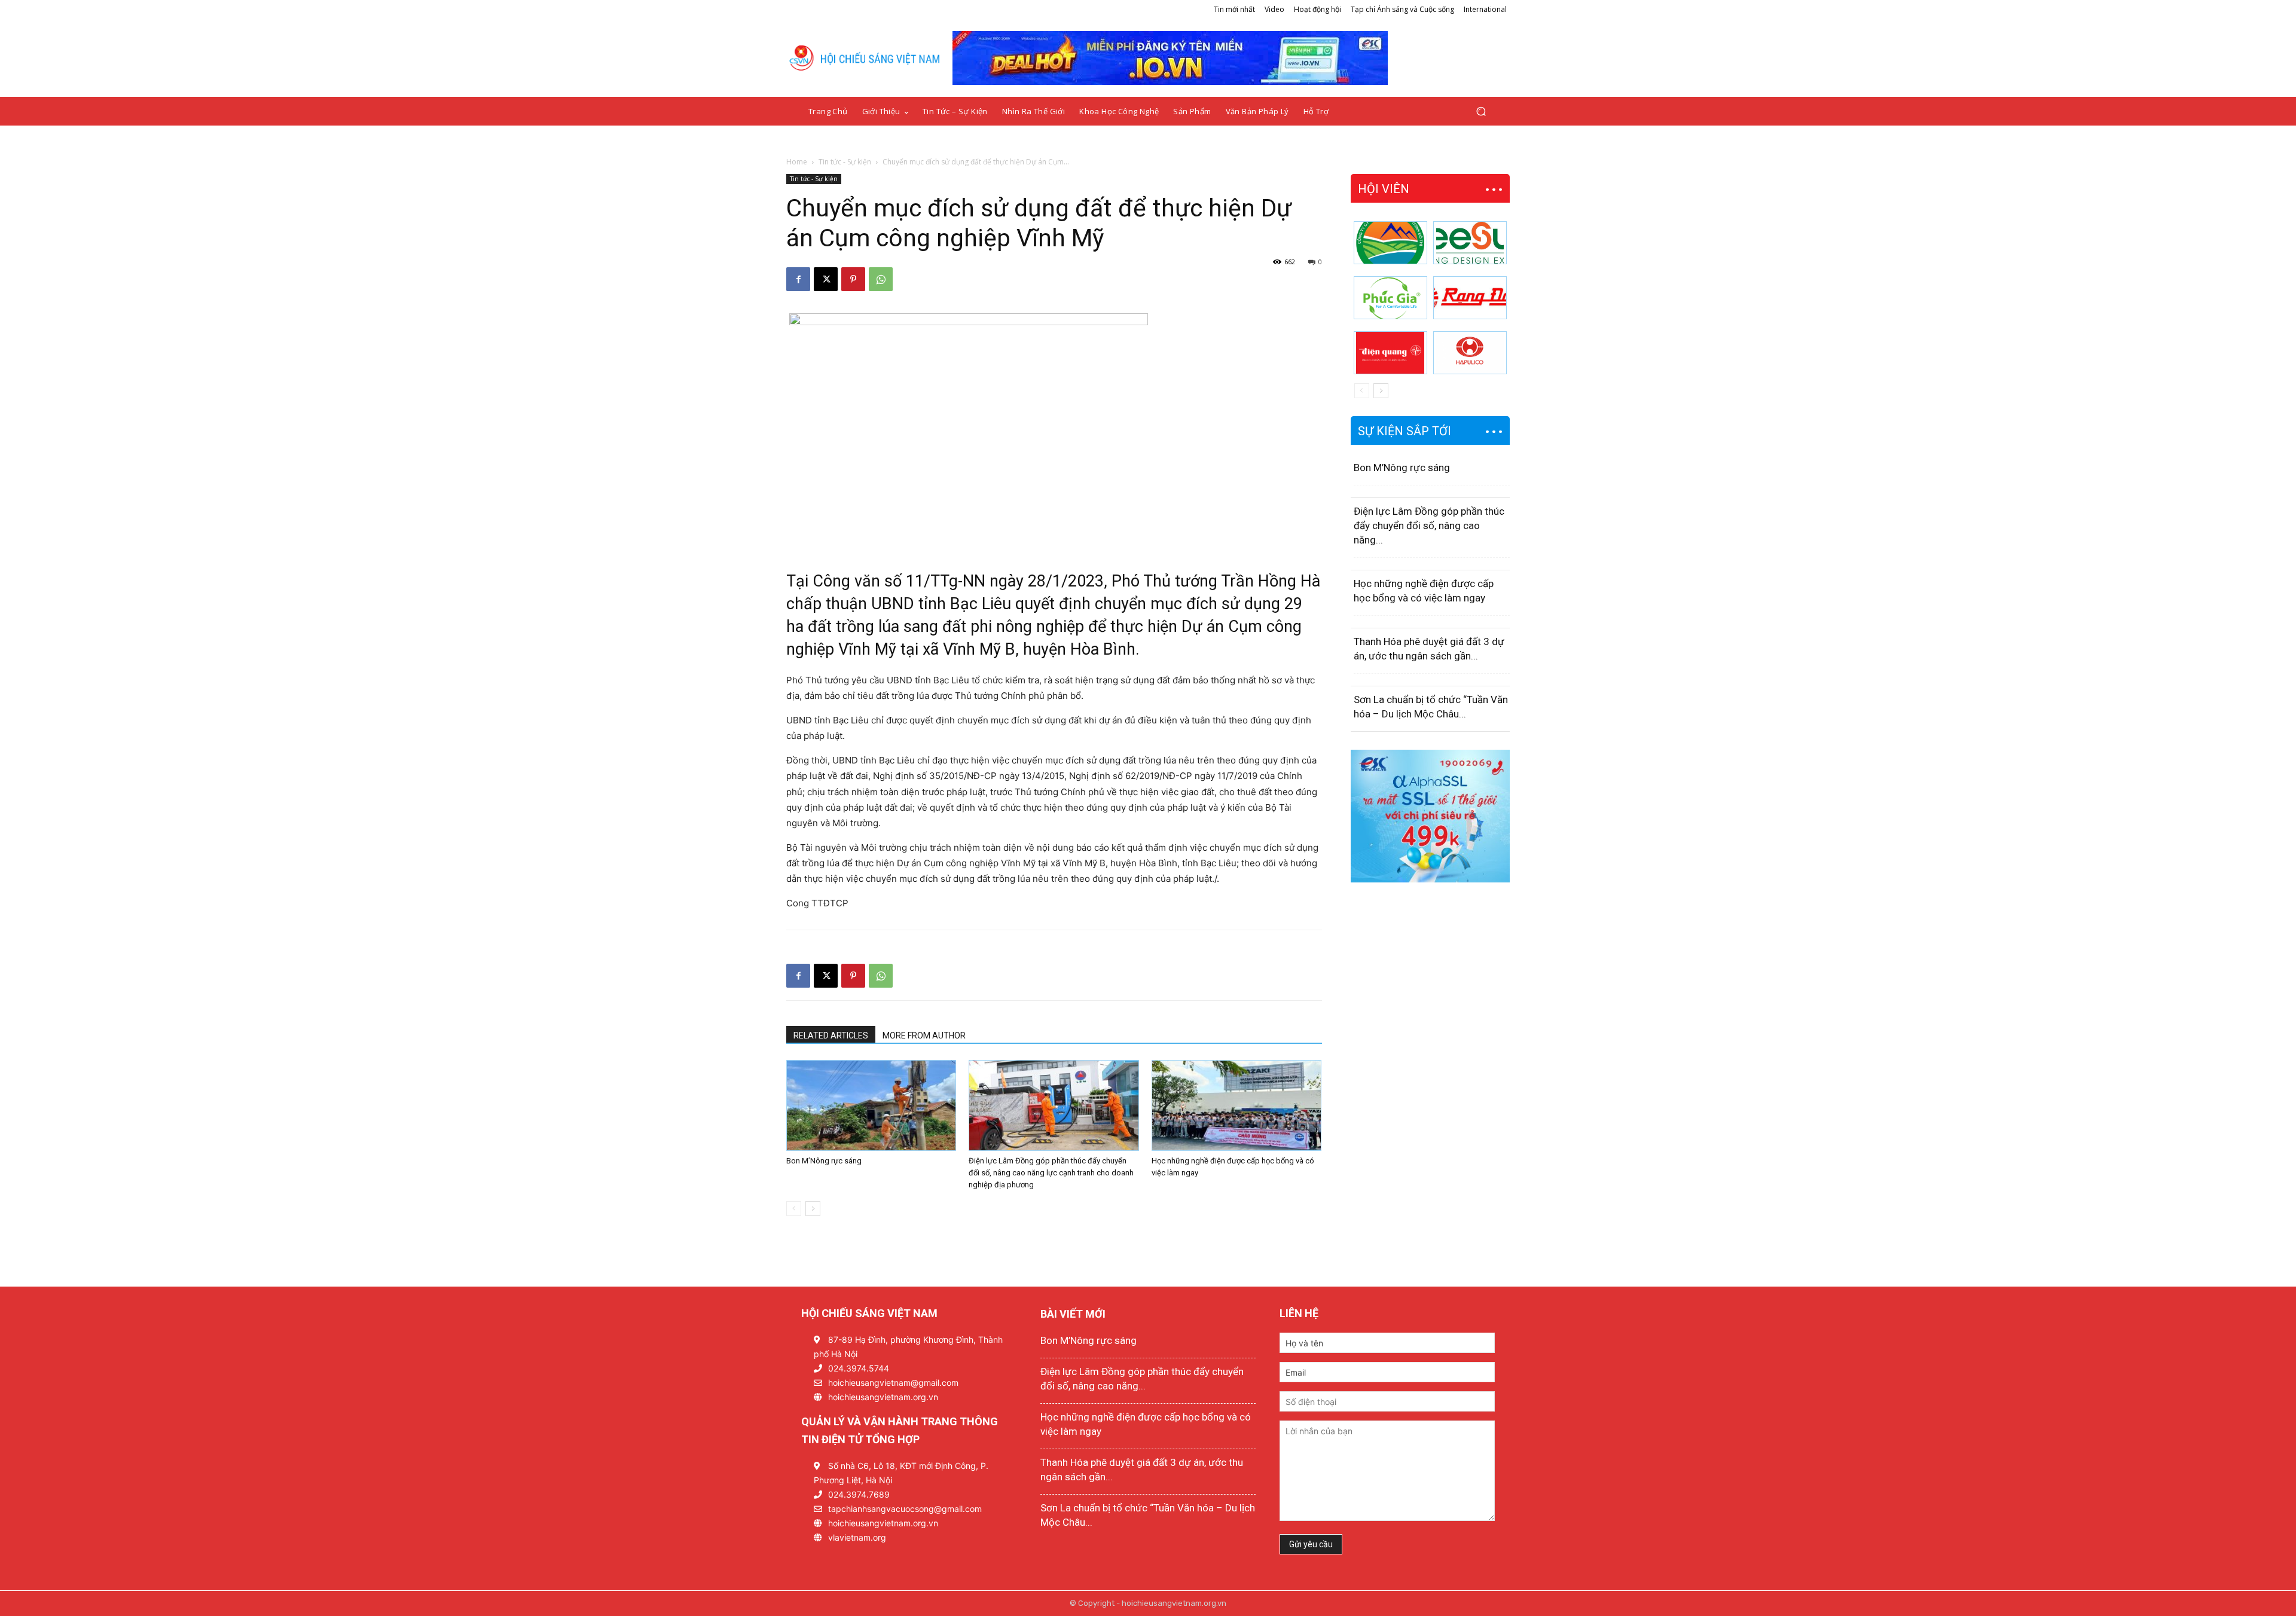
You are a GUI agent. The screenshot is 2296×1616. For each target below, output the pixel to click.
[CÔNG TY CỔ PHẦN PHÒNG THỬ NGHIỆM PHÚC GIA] (1390, 298)
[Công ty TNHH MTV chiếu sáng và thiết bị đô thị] (1470, 353)
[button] (1481, 111)
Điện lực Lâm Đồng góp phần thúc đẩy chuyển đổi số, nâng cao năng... (1429, 526)
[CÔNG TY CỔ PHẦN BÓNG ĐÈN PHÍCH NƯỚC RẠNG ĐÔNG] (1470, 298)
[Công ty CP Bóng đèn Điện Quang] (1390, 353)
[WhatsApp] (881, 279)
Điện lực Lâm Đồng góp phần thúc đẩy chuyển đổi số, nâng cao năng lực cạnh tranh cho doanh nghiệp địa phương (1051, 1173)
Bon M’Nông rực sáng (824, 1161)
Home (797, 162)
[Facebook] (798, 279)
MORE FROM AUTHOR (924, 1035)
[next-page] (813, 1209)
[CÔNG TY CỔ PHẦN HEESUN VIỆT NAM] (1470, 243)
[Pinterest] (853, 279)
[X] (826, 279)
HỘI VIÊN (1384, 189)
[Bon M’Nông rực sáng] (871, 1105)
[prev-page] (794, 1209)
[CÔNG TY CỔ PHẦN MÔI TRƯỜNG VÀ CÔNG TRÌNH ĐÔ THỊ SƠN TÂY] (1390, 243)
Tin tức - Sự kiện (845, 162)
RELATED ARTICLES (831, 1035)
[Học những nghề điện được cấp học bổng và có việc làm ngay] (1236, 1105)
